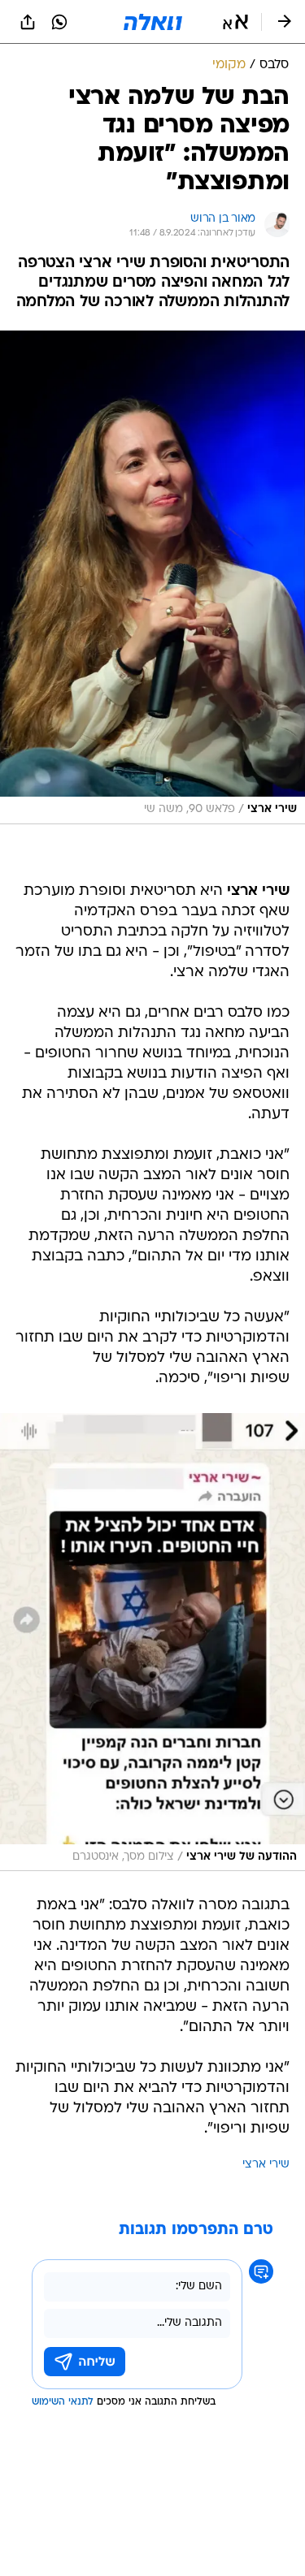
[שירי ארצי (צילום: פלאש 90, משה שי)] (152, 577)
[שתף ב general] (28, 22)
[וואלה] (153, 22)
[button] (235, 22)
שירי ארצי (266, 2165)
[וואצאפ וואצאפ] (59, 22)
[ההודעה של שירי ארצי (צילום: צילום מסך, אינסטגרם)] (152, 1642)
